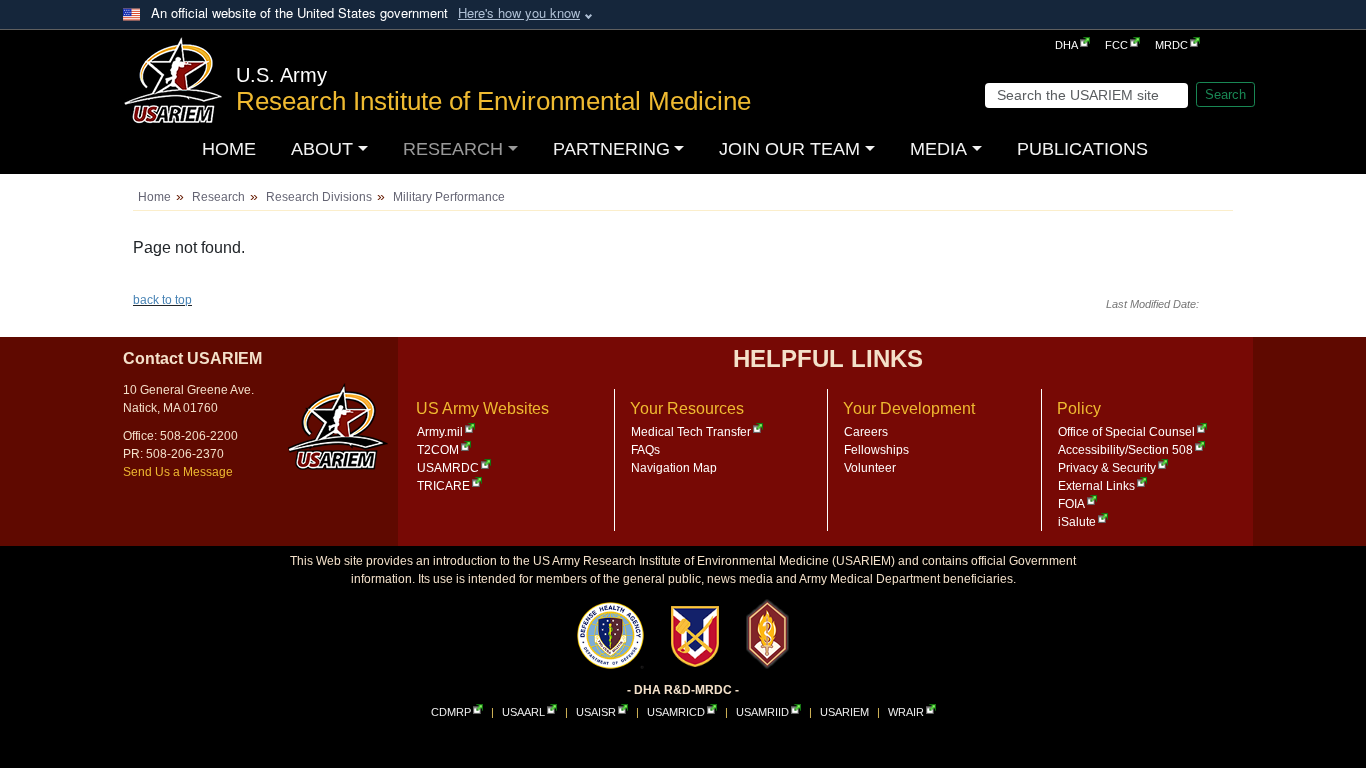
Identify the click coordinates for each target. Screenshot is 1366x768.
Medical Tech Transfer (691, 432)
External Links (1096, 486)
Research (453, 149)
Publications (1082, 149)
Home (154, 197)
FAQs (645, 450)
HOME (229, 149)
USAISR (596, 712)
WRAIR (906, 712)
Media (938, 149)
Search (1225, 94)
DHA (1066, 45)
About (322, 149)
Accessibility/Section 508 (1125, 450)
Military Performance (449, 197)
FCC (1116, 45)
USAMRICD (676, 712)
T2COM (438, 450)
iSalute (1077, 522)
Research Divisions (319, 197)
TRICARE (443, 486)
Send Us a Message (178, 472)
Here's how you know (519, 12)
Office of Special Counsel (1126, 432)
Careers (866, 432)
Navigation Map (674, 468)
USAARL (523, 712)
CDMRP (451, 712)
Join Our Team (789, 149)
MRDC (1171, 45)
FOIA (1071, 504)
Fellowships (876, 450)
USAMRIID (762, 712)
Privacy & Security (1107, 468)
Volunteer (870, 468)
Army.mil (440, 432)
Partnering (611, 149)
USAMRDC (448, 468)
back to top (162, 300)
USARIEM (844, 712)
